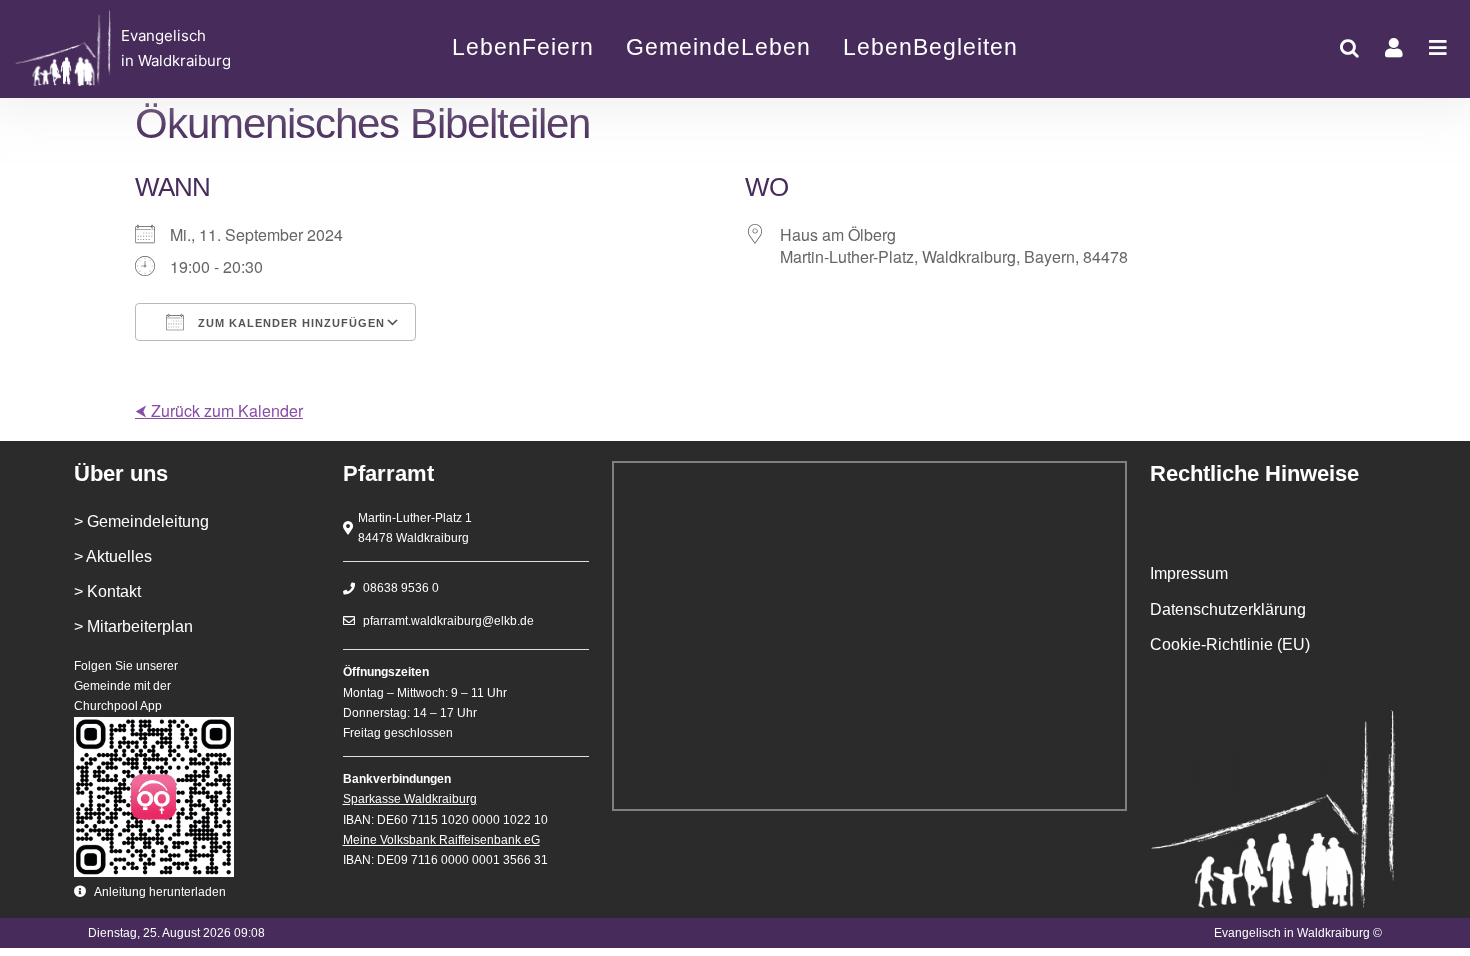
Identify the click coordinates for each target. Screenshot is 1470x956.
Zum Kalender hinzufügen (289, 323)
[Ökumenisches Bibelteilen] (159, 48)
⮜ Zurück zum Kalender (219, 410)
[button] (1349, 48)
